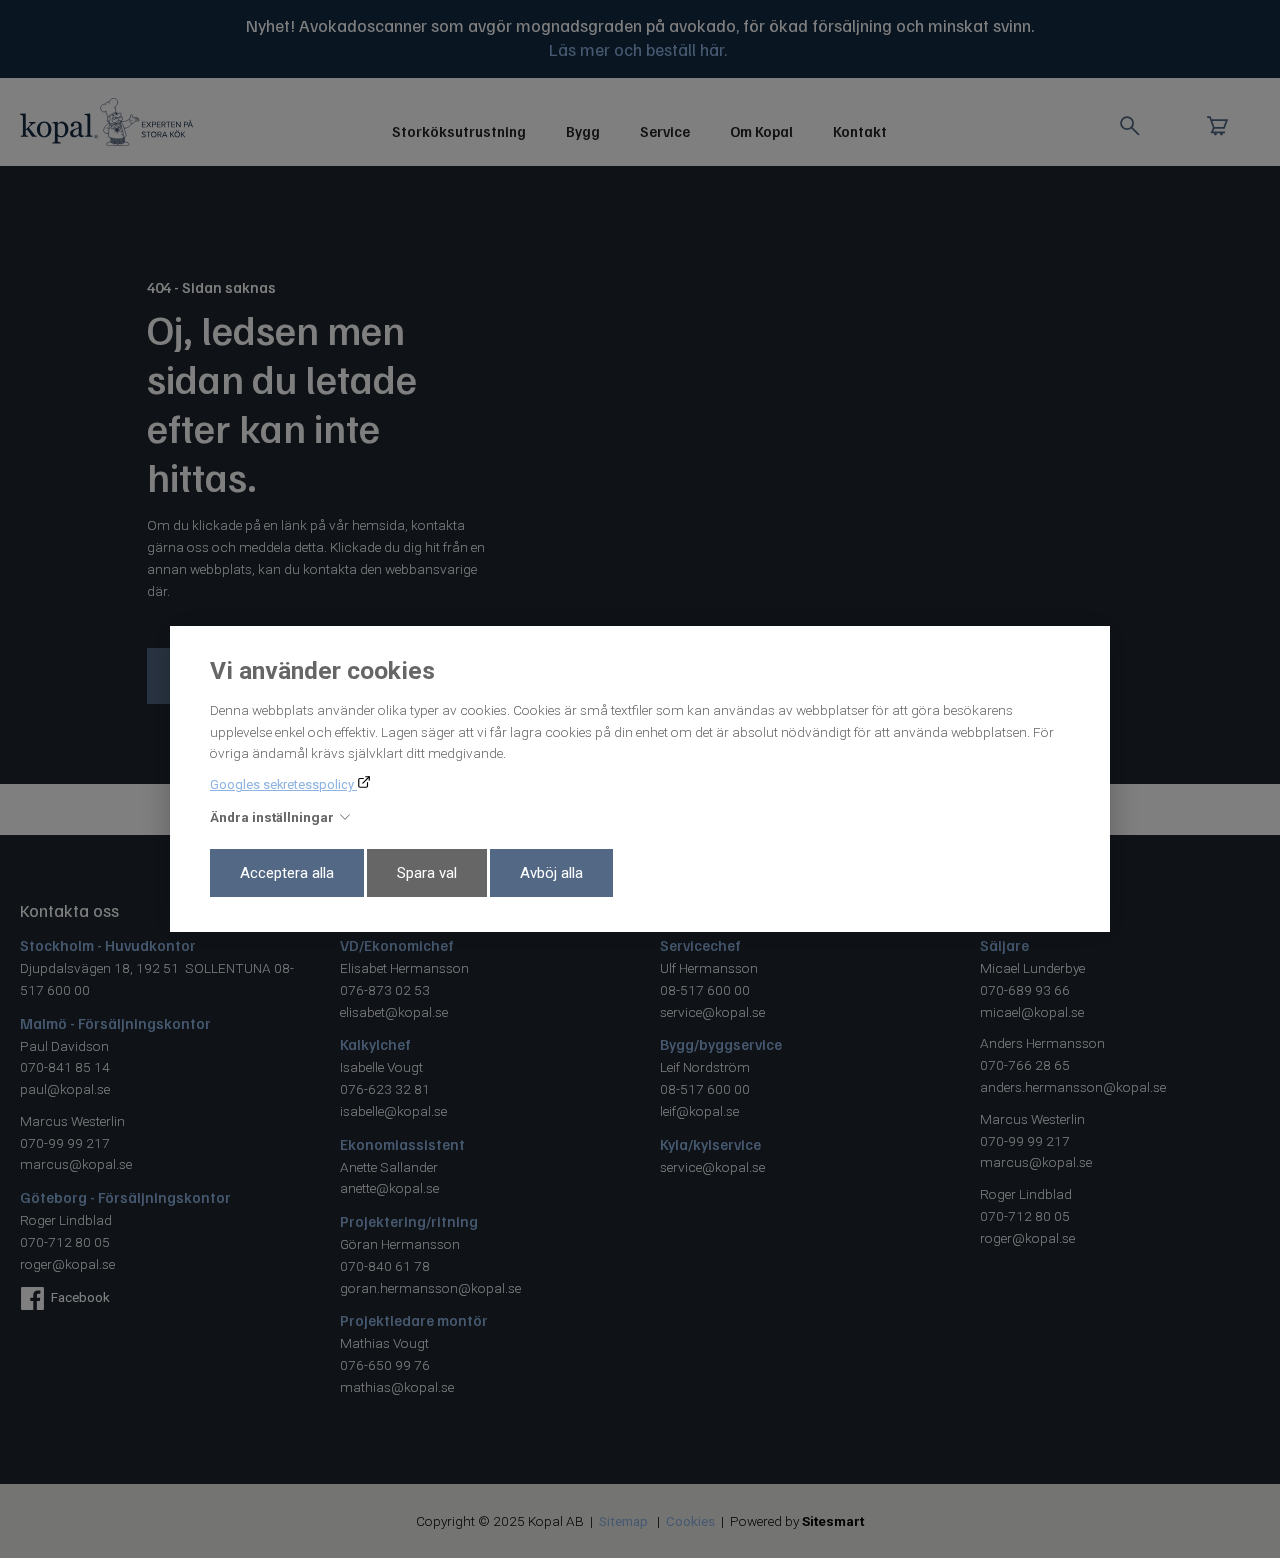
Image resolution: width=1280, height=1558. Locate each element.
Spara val (427, 873)
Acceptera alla (287, 873)
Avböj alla (551, 873)
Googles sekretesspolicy (283, 784)
